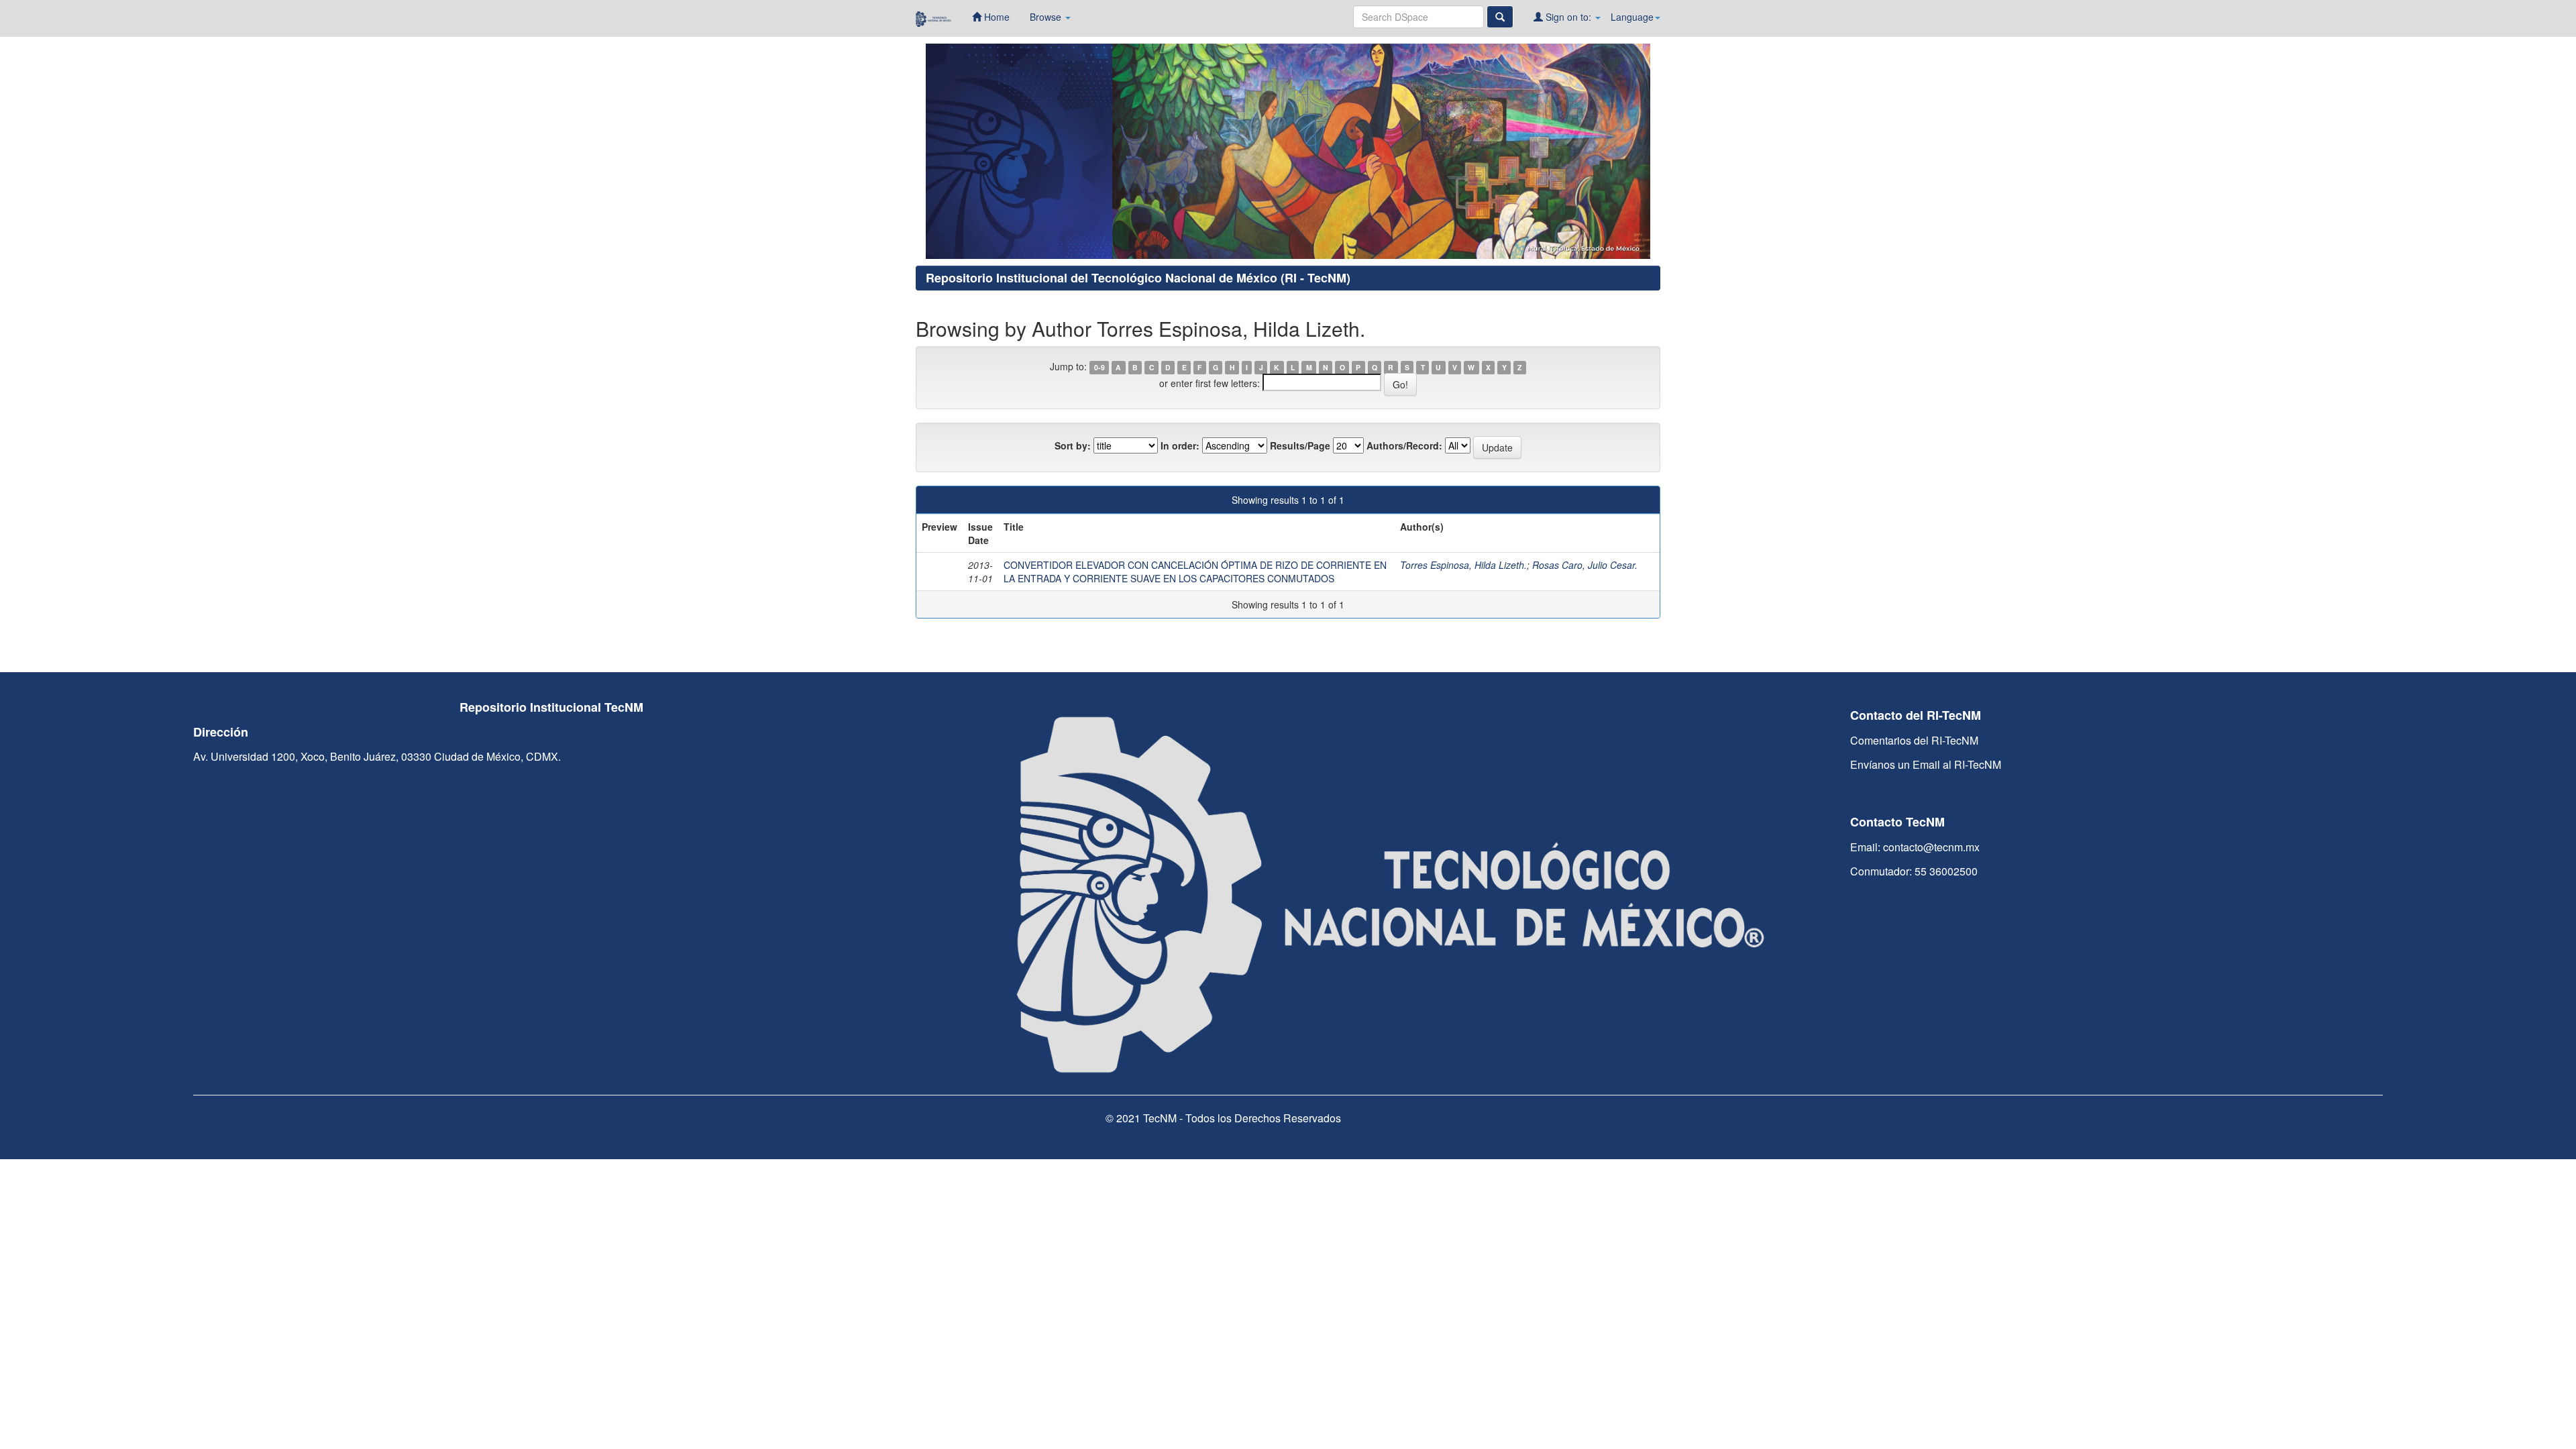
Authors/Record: (1404, 445)
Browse (1047, 17)
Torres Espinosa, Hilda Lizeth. (1463, 565)
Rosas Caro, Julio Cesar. (1585, 565)
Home (996, 17)
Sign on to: (1568, 17)
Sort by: (1073, 445)
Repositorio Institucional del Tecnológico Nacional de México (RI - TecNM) (1138, 278)
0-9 (1099, 367)
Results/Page (1300, 445)
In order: (1180, 445)
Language (1632, 17)
